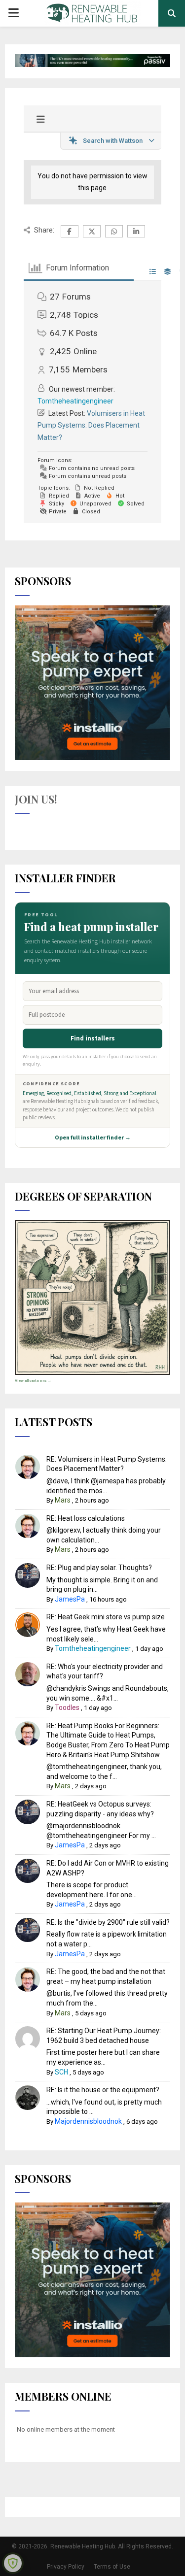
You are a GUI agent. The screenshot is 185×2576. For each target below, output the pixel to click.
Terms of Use (112, 2567)
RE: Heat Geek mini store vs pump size (106, 1617)
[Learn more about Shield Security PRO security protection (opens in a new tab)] (13, 2563)
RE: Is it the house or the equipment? (103, 2090)
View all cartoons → (33, 1381)
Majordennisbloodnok (88, 2121)
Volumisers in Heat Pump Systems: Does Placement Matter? (91, 425)
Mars (63, 1500)
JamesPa (70, 1599)
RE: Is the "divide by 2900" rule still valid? (108, 1922)
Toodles (67, 1707)
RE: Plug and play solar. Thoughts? (99, 1568)
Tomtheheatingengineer (75, 401)
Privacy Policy (66, 2567)
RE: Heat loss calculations (86, 1518)
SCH (61, 2072)
